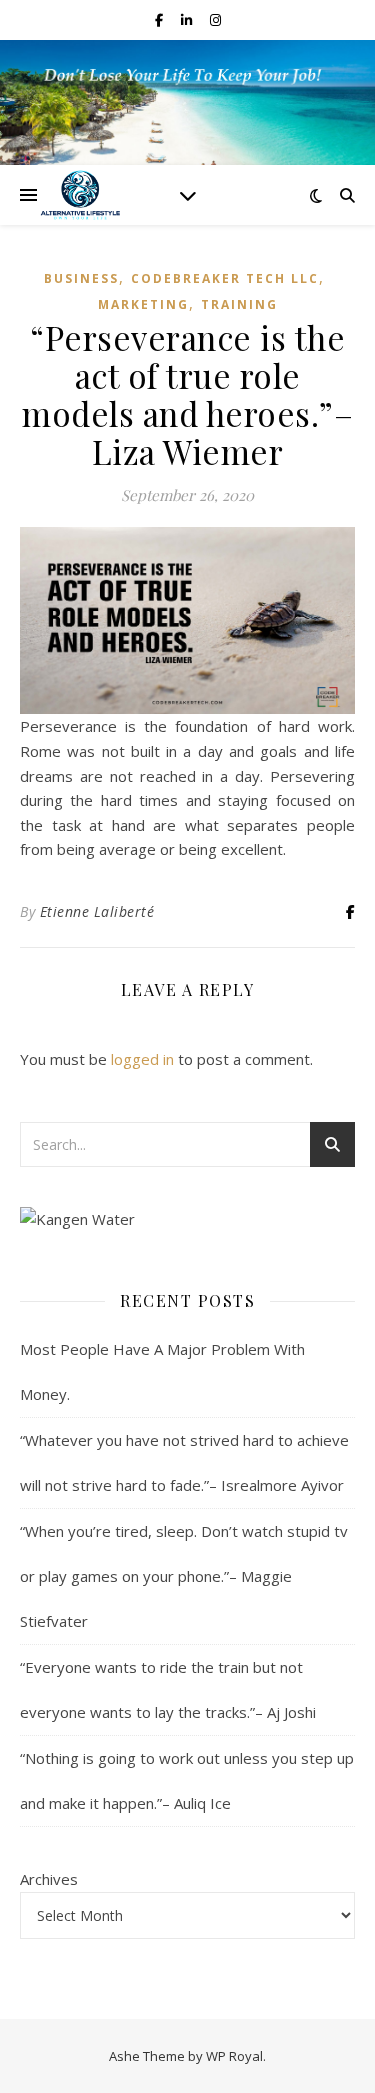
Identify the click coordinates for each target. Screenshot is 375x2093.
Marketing (143, 304)
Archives (49, 1879)
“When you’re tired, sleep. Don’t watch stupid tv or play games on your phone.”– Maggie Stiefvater (184, 1576)
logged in (142, 1059)
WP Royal (234, 2056)
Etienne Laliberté (97, 911)
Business (81, 278)
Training (239, 304)
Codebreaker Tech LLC (225, 278)
